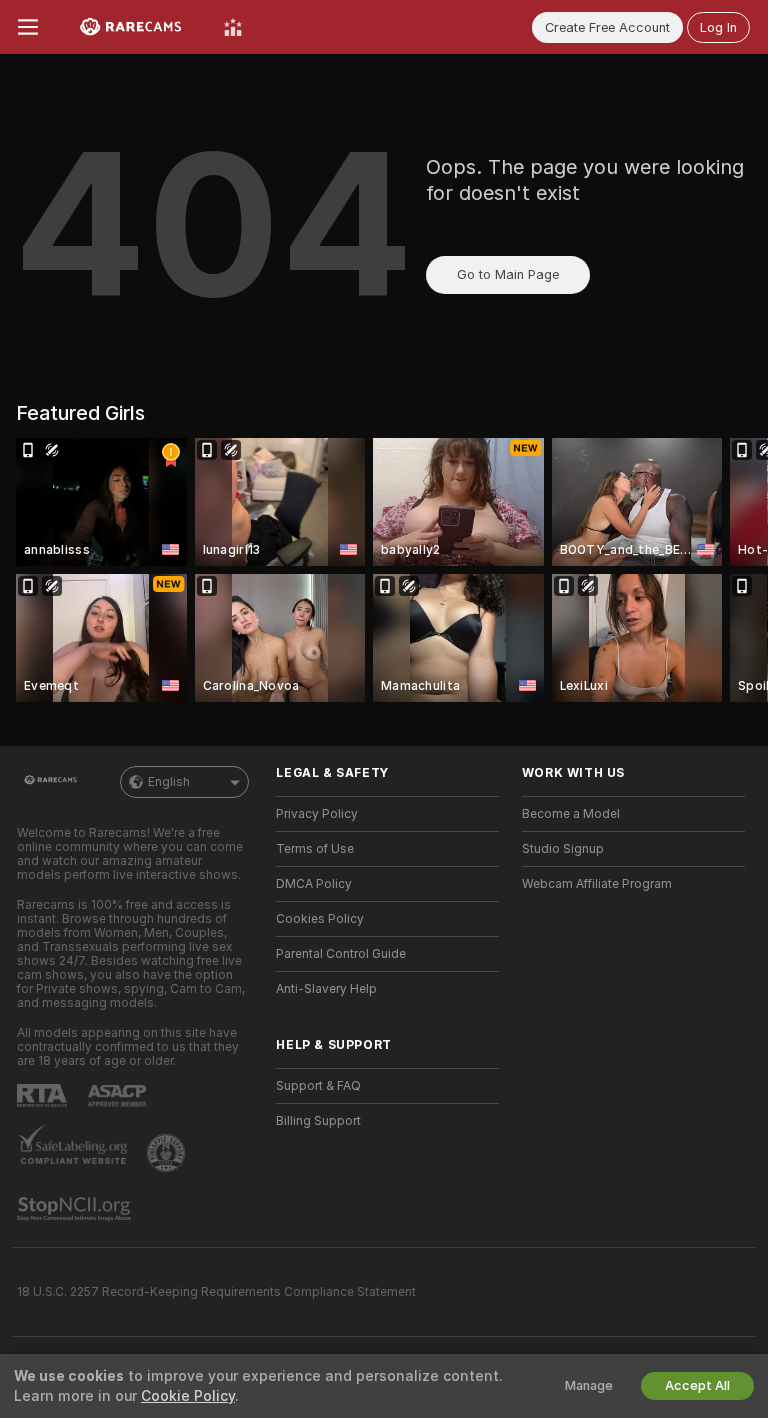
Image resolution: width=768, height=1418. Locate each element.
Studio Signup (563, 849)
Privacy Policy (317, 814)
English (169, 782)
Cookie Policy (188, 1396)
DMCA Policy (314, 884)
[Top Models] (233, 27)
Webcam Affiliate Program (597, 884)
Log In (718, 27)
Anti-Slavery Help (326, 989)
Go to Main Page (508, 274)
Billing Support (318, 1121)
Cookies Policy (320, 919)
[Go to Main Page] (131, 27)
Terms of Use (315, 849)
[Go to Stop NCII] (76, 1209)
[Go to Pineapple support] (168, 1153)
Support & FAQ (318, 1086)
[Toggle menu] (28, 27)
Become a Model (571, 814)
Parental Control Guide (341, 954)
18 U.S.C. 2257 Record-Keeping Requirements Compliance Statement (216, 1292)
